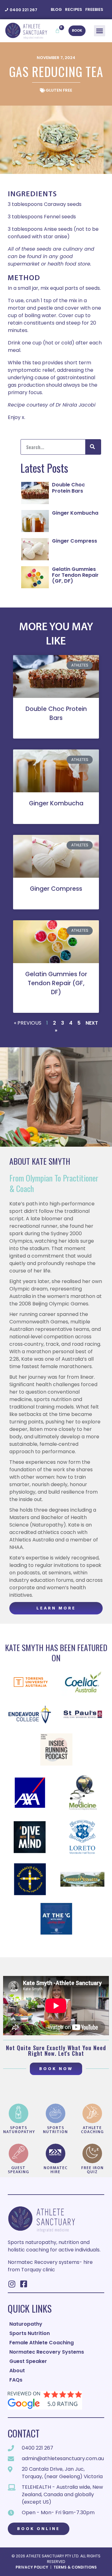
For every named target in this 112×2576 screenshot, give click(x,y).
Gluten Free (59, 90)
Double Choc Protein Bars (68, 488)
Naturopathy (26, 2324)
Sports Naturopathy (19, 2130)
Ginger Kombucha (75, 513)
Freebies (94, 9)
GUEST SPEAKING (18, 2170)
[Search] (93, 447)
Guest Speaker (28, 2361)
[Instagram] (12, 2284)
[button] (100, 31)
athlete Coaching (92, 2130)
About (17, 2371)
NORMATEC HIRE (56, 2170)
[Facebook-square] (23, 2284)
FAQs (16, 2380)
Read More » (56, 729)
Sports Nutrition (55, 2130)
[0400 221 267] (7, 10)
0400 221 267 (23, 10)
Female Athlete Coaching (42, 2343)
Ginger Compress (75, 541)
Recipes (74, 9)
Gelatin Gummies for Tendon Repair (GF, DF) (75, 575)
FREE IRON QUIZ (92, 2170)
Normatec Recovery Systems (47, 2352)
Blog (56, 9)
